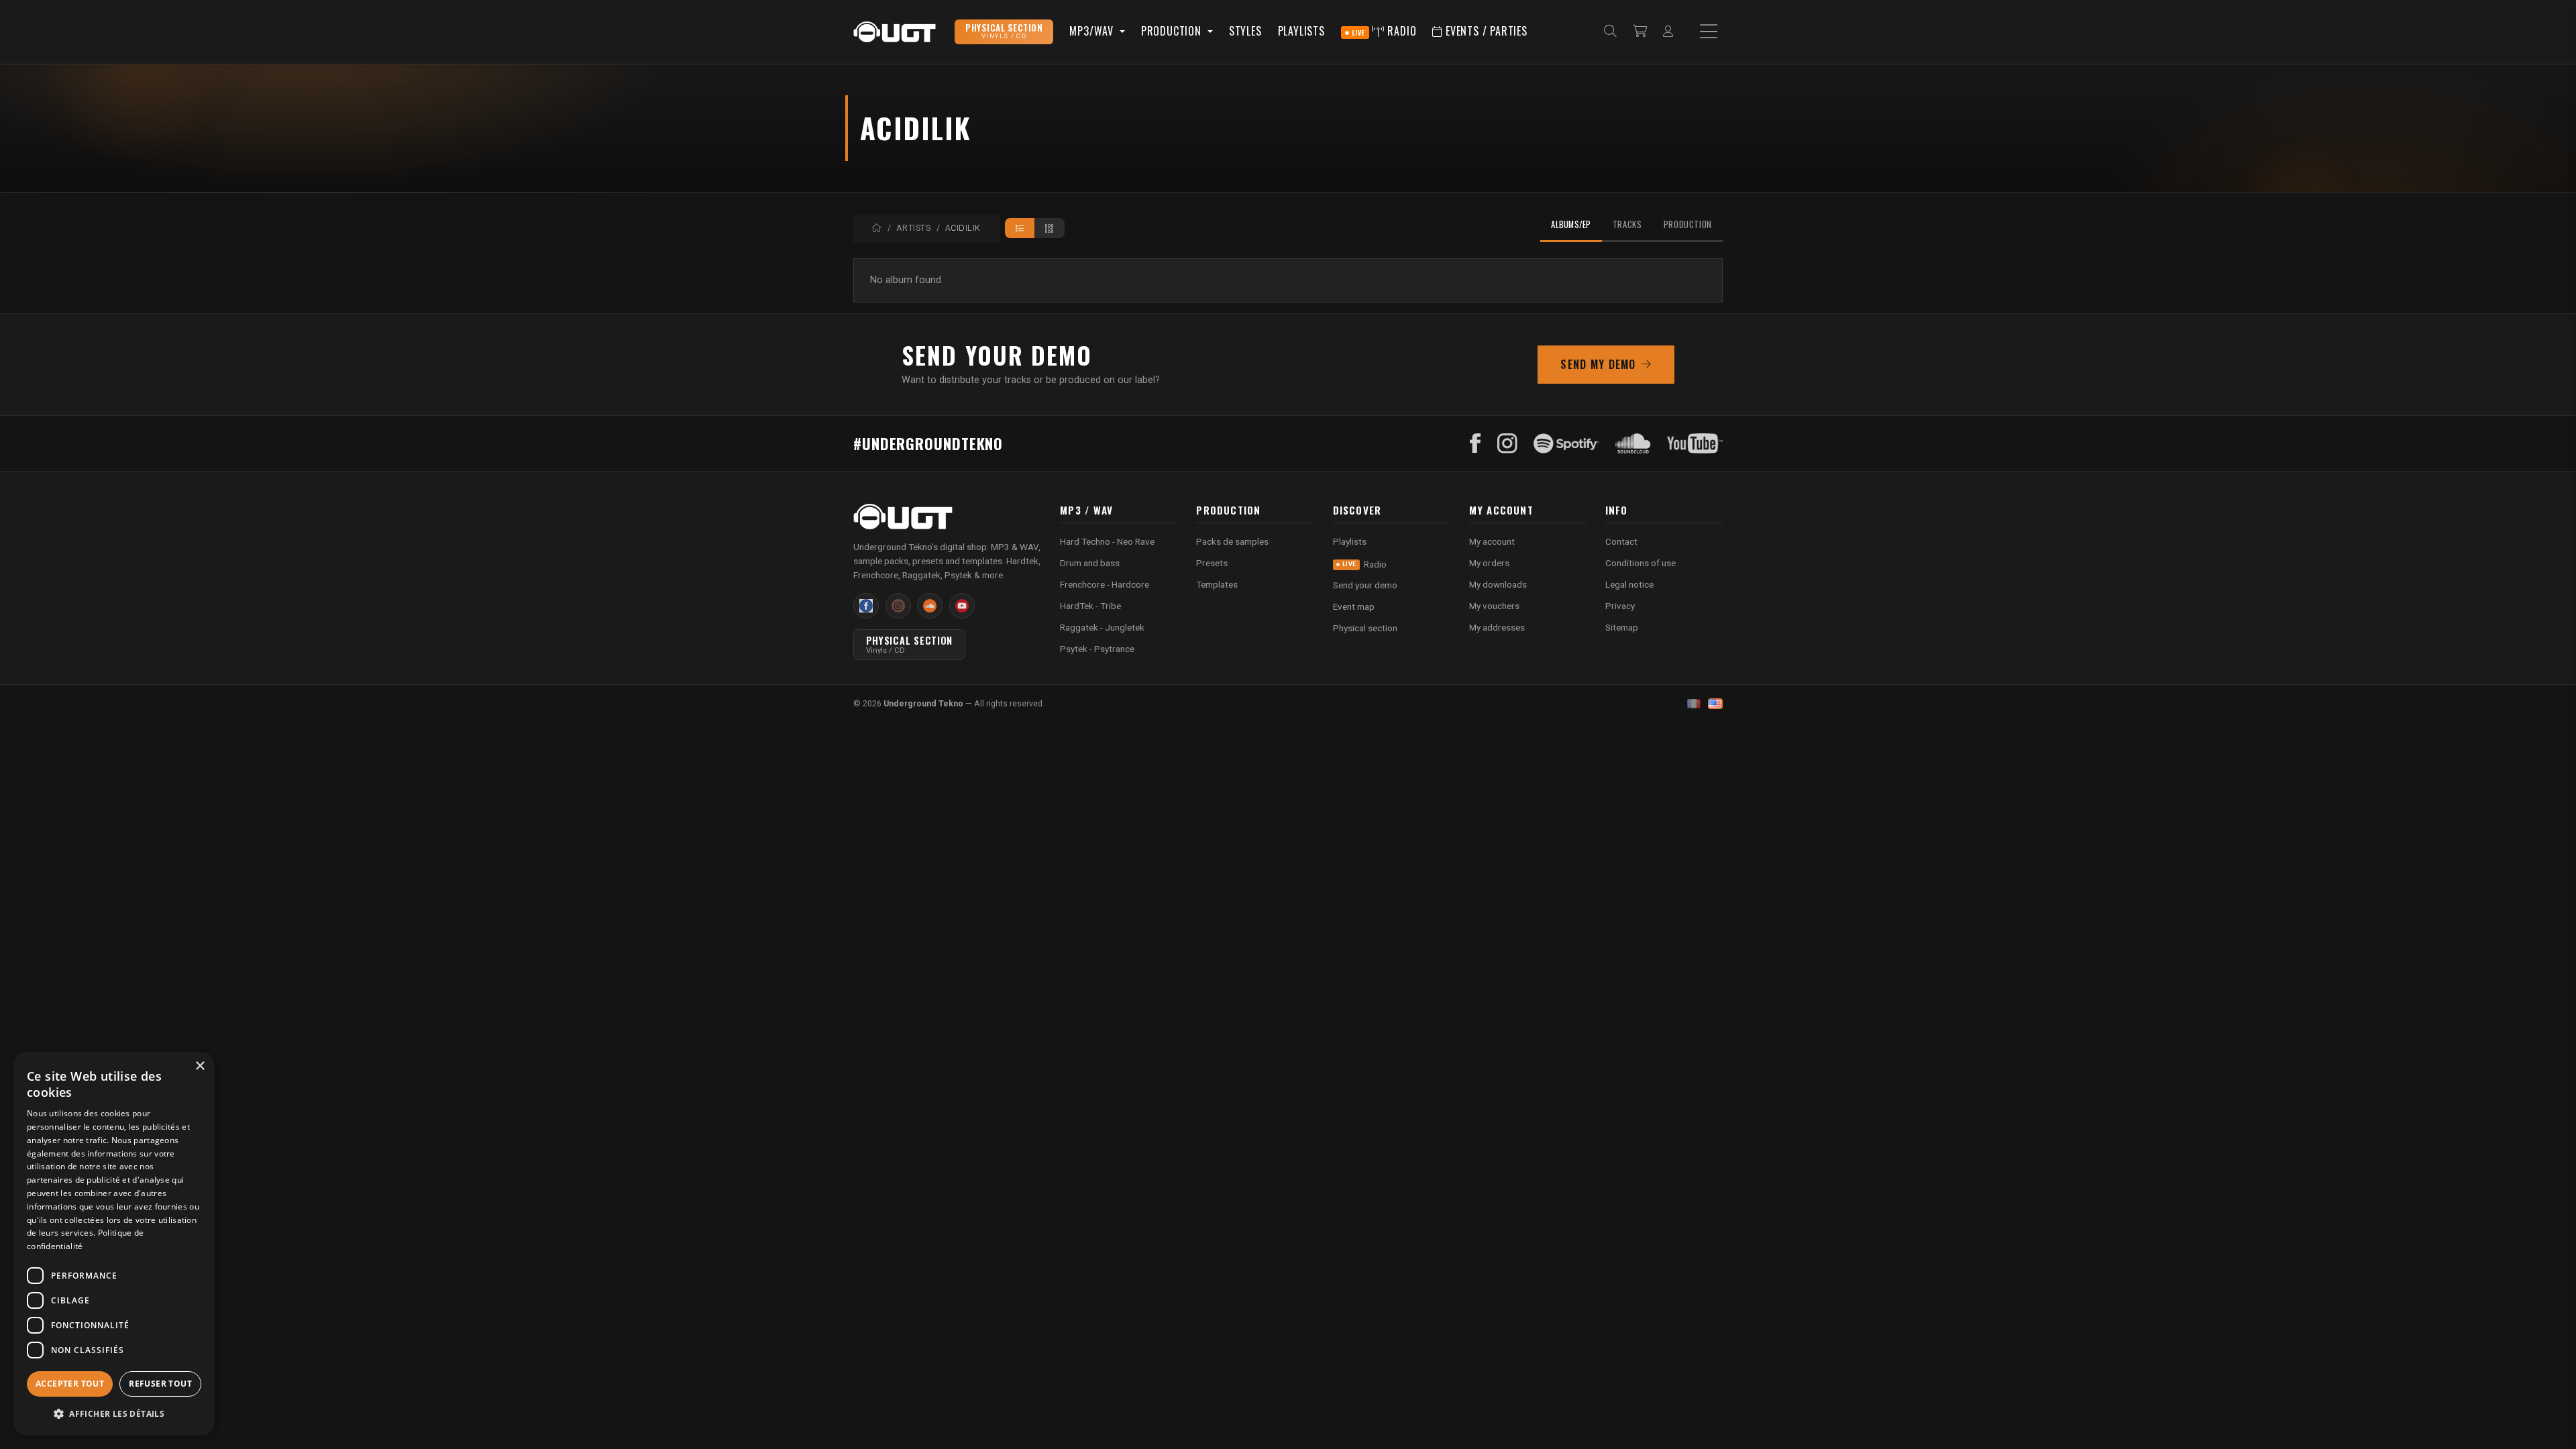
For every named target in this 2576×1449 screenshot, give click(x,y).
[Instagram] (1507, 443)
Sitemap (1622, 627)
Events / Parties (1485, 31)
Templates (1217, 584)
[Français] (1694, 704)
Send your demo (1365, 585)
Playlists (1301, 31)
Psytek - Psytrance (1097, 649)
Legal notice (1629, 584)
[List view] (1020, 228)
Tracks (1627, 224)
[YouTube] (1695, 443)
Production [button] (1173, 31)
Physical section (1365, 628)
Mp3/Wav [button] (1093, 31)
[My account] (1668, 32)
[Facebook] (1475, 443)
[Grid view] (1050, 228)
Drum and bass (1090, 563)
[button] (114, 1414)
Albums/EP (1571, 224)
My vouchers (1494, 606)
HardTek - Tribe (1090, 606)
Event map (1354, 606)
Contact (1621, 541)
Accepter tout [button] (70, 1384)
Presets (1212, 563)
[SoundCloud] (1633, 443)
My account (1492, 541)
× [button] (200, 1066)
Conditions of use (1641, 563)
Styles (1245, 31)
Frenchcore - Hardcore (1105, 584)
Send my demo (1598, 364)
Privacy (1620, 606)
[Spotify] (1566, 443)
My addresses (1497, 627)
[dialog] (114, 1244)
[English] (1715, 704)
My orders (1489, 563)
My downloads (1498, 584)
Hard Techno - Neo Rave (1107, 541)
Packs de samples (1232, 541)
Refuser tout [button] (160, 1384)
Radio (1384, 31)
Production (1688, 224)
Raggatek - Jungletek (1102, 627)
